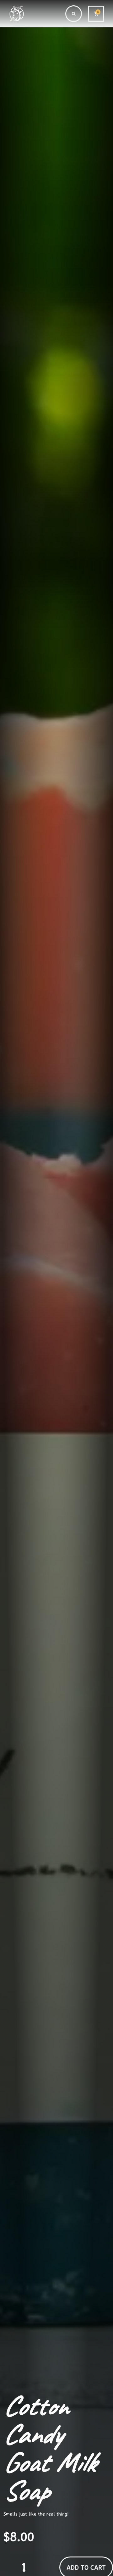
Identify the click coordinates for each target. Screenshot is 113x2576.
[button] (74, 14)
